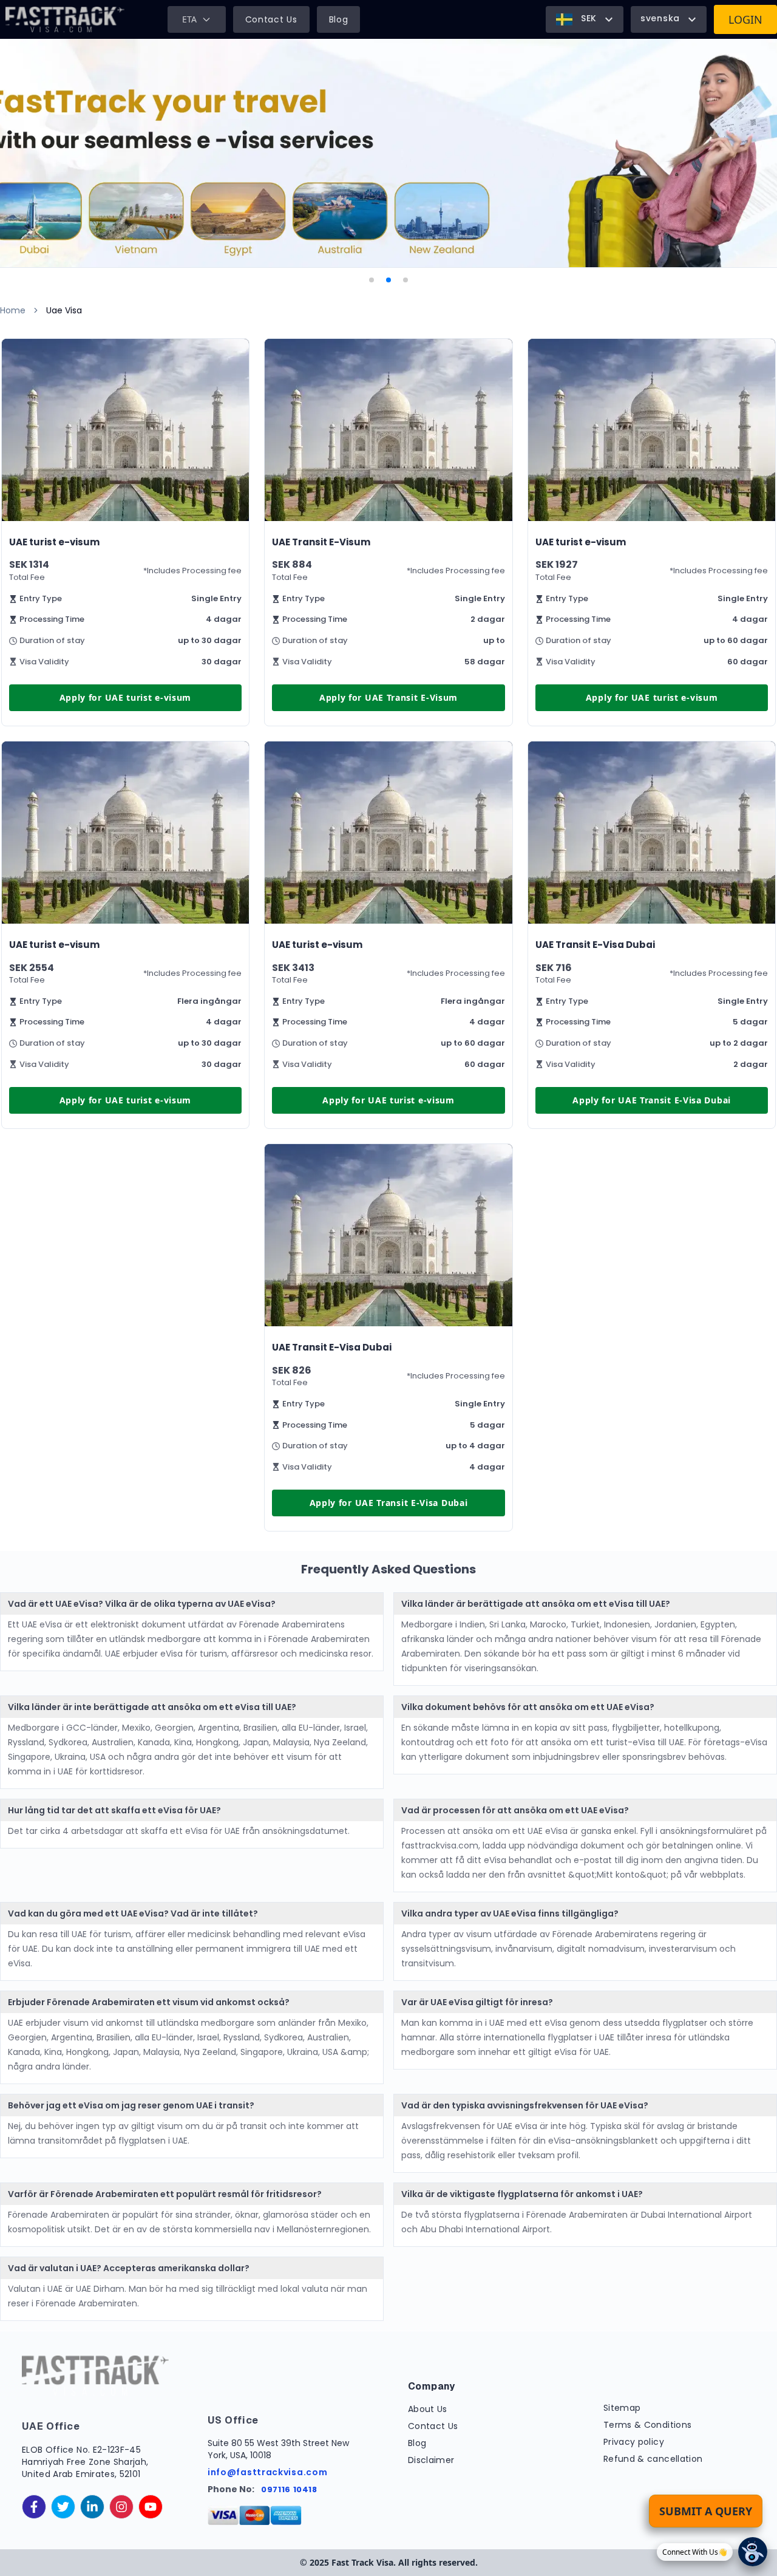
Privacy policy (634, 2442)
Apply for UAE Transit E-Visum (388, 697)
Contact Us (271, 19)
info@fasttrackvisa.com (267, 2472)
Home (13, 310)
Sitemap (622, 2408)
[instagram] (121, 2507)
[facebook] (34, 2507)
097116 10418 (289, 2489)
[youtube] (151, 2507)
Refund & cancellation (653, 2459)
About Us (428, 2409)
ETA (189, 19)
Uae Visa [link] (64, 310)
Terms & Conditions (647, 2425)
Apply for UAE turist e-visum (126, 697)
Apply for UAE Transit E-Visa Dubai (652, 1100)
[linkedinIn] (92, 2507)
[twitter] (63, 2507)
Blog (339, 19)
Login (745, 19)
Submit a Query (706, 2511)
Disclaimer (431, 2460)
